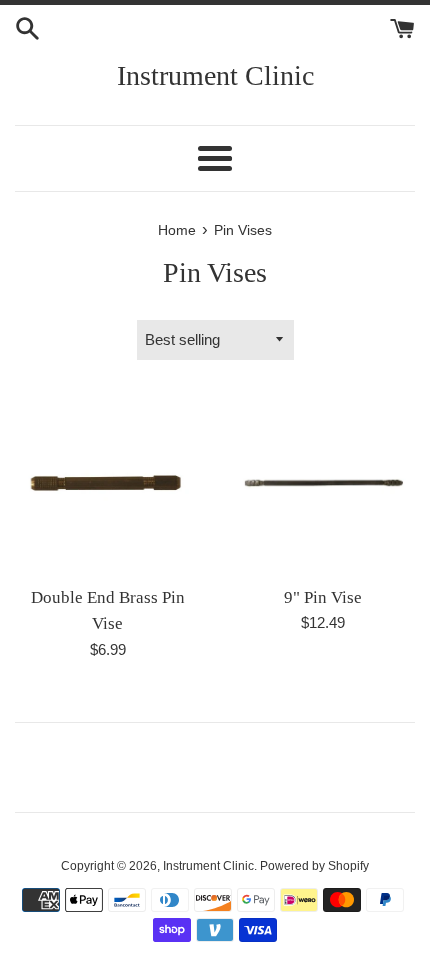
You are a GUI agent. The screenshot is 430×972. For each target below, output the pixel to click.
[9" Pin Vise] (322, 482)
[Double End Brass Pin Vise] (107, 482)
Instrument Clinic (215, 75)
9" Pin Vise (323, 597)
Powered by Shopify (314, 866)
